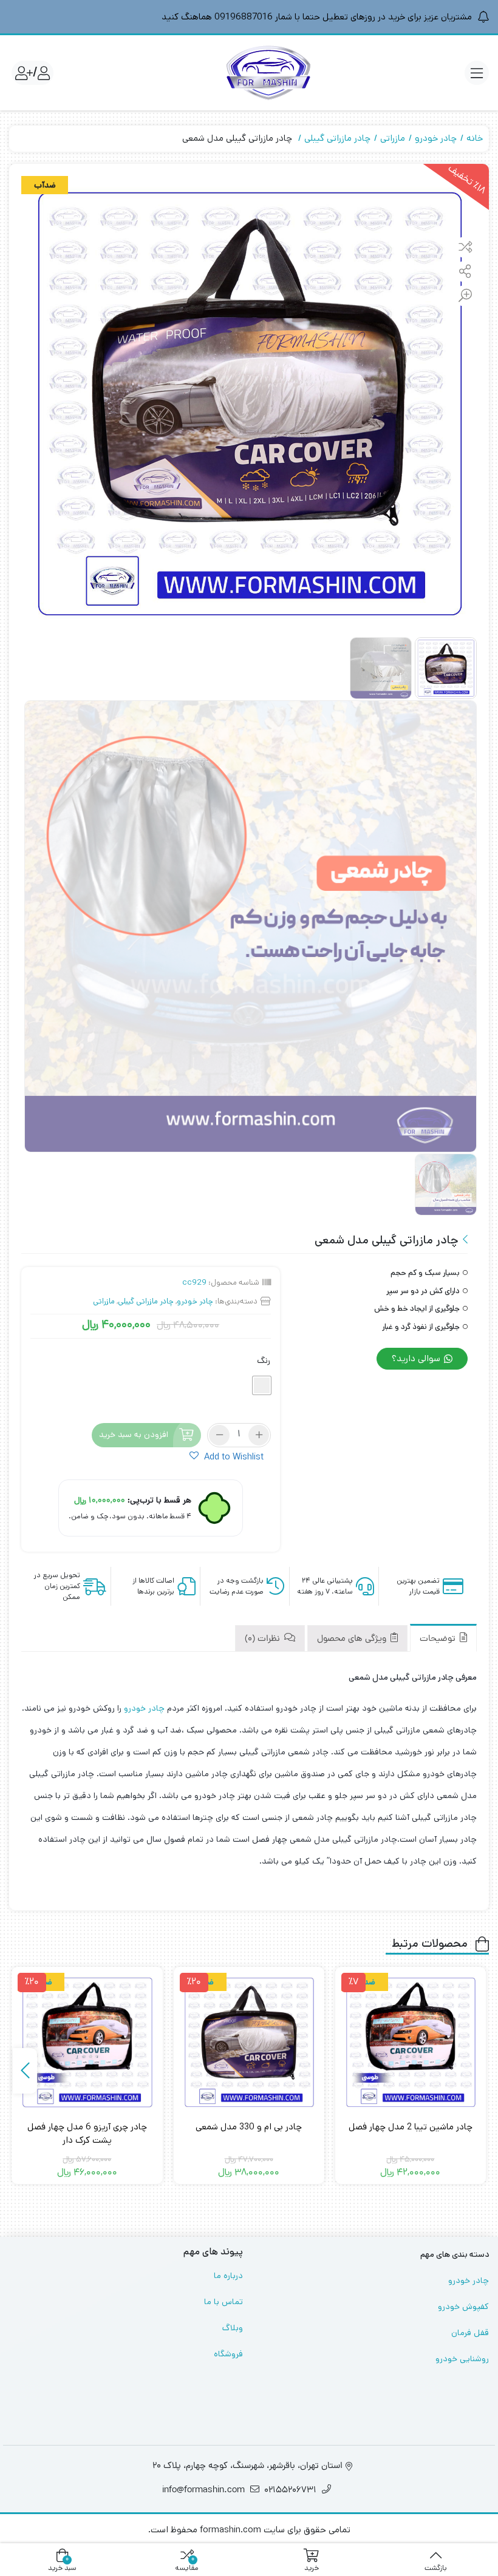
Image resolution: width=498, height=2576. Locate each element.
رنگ (264, 1361)
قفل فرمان (470, 2333)
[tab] (443, 1638)
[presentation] (25, 2071)
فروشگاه (228, 2354)
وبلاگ (233, 2328)
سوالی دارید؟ (417, 1358)
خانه (475, 138)
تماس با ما (223, 2302)
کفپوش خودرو (463, 2307)
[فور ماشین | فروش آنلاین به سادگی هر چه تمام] (268, 73)
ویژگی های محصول (353, 1639)
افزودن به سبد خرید (134, 1435)
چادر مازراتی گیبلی (337, 138)
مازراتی (393, 138)
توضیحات (439, 1639)
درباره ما (228, 2276)
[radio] (262, 1385)
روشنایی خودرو (462, 2359)
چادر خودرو (436, 138)
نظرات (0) (264, 1639)
